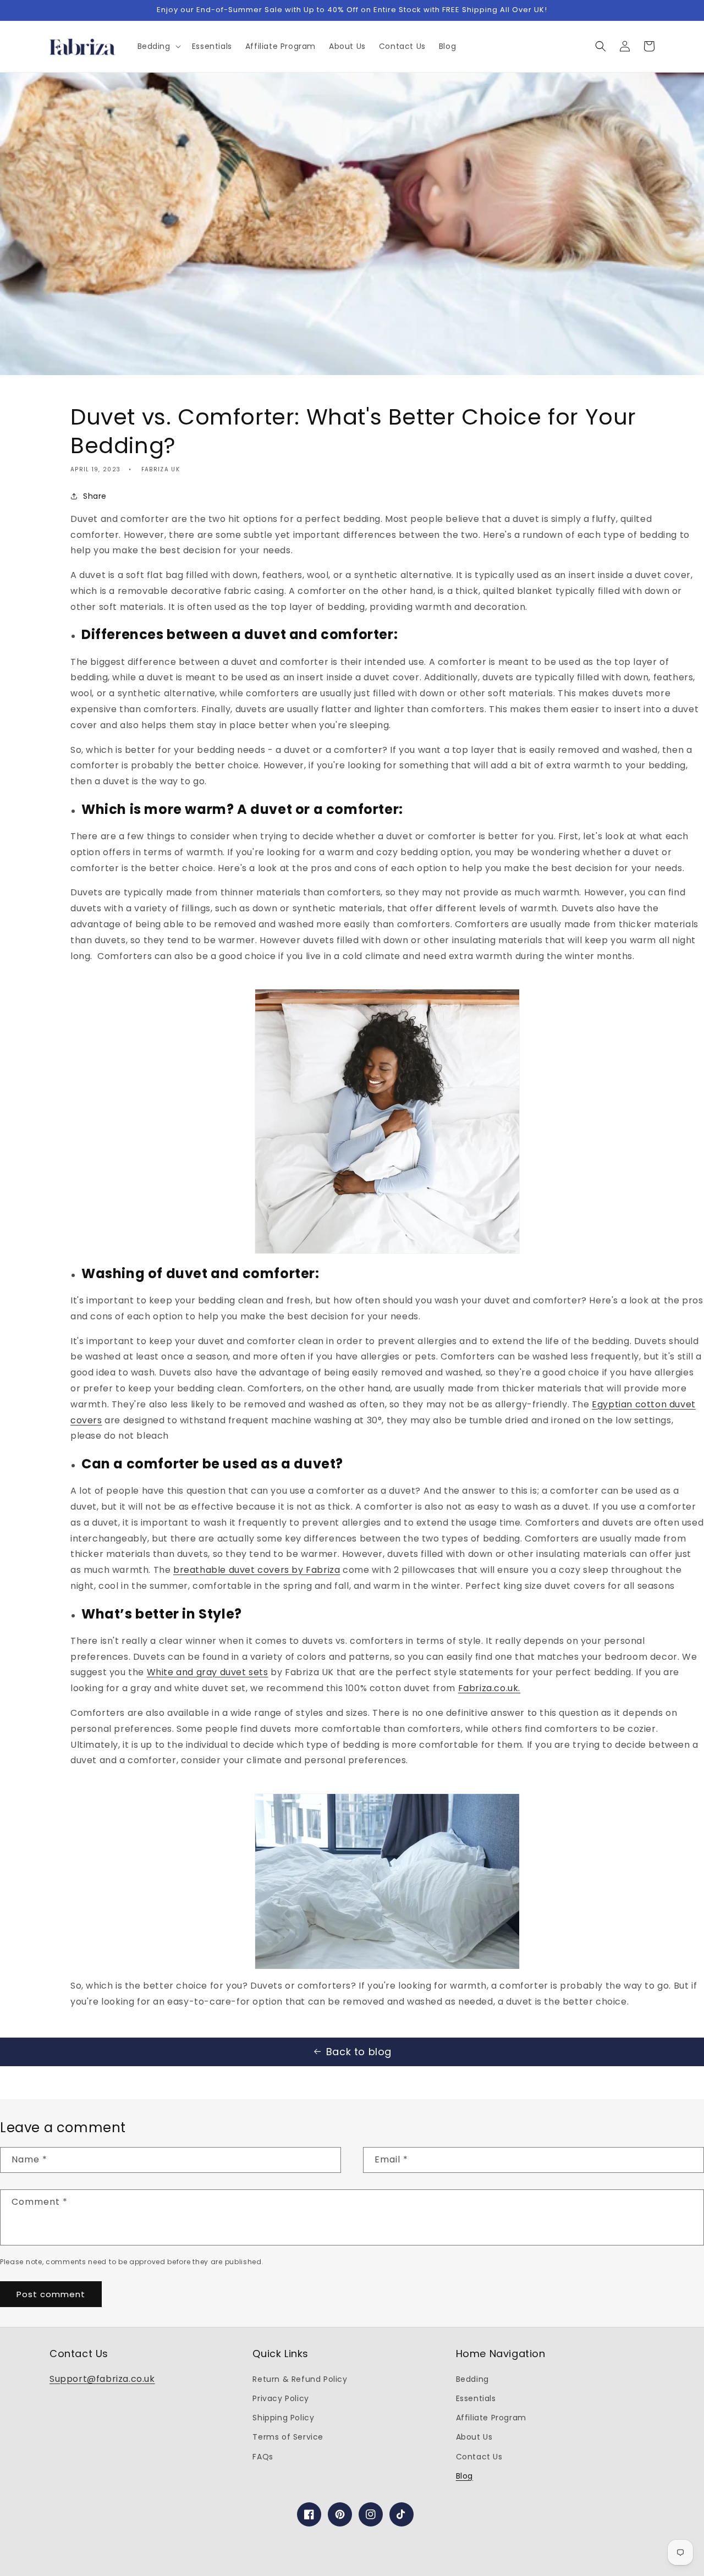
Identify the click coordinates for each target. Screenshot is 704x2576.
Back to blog (359, 2052)
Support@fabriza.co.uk (102, 2379)
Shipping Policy (283, 2418)
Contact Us (479, 2457)
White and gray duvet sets (208, 1672)
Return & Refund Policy (300, 2379)
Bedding (472, 2379)
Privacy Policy (280, 2398)
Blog (464, 2476)
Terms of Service (288, 2437)
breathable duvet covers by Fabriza (257, 1570)
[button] (158, 46)
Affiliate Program (491, 2418)
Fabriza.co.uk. (489, 1688)
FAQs (263, 2457)
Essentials (476, 2398)
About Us (474, 2437)
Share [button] (95, 496)
